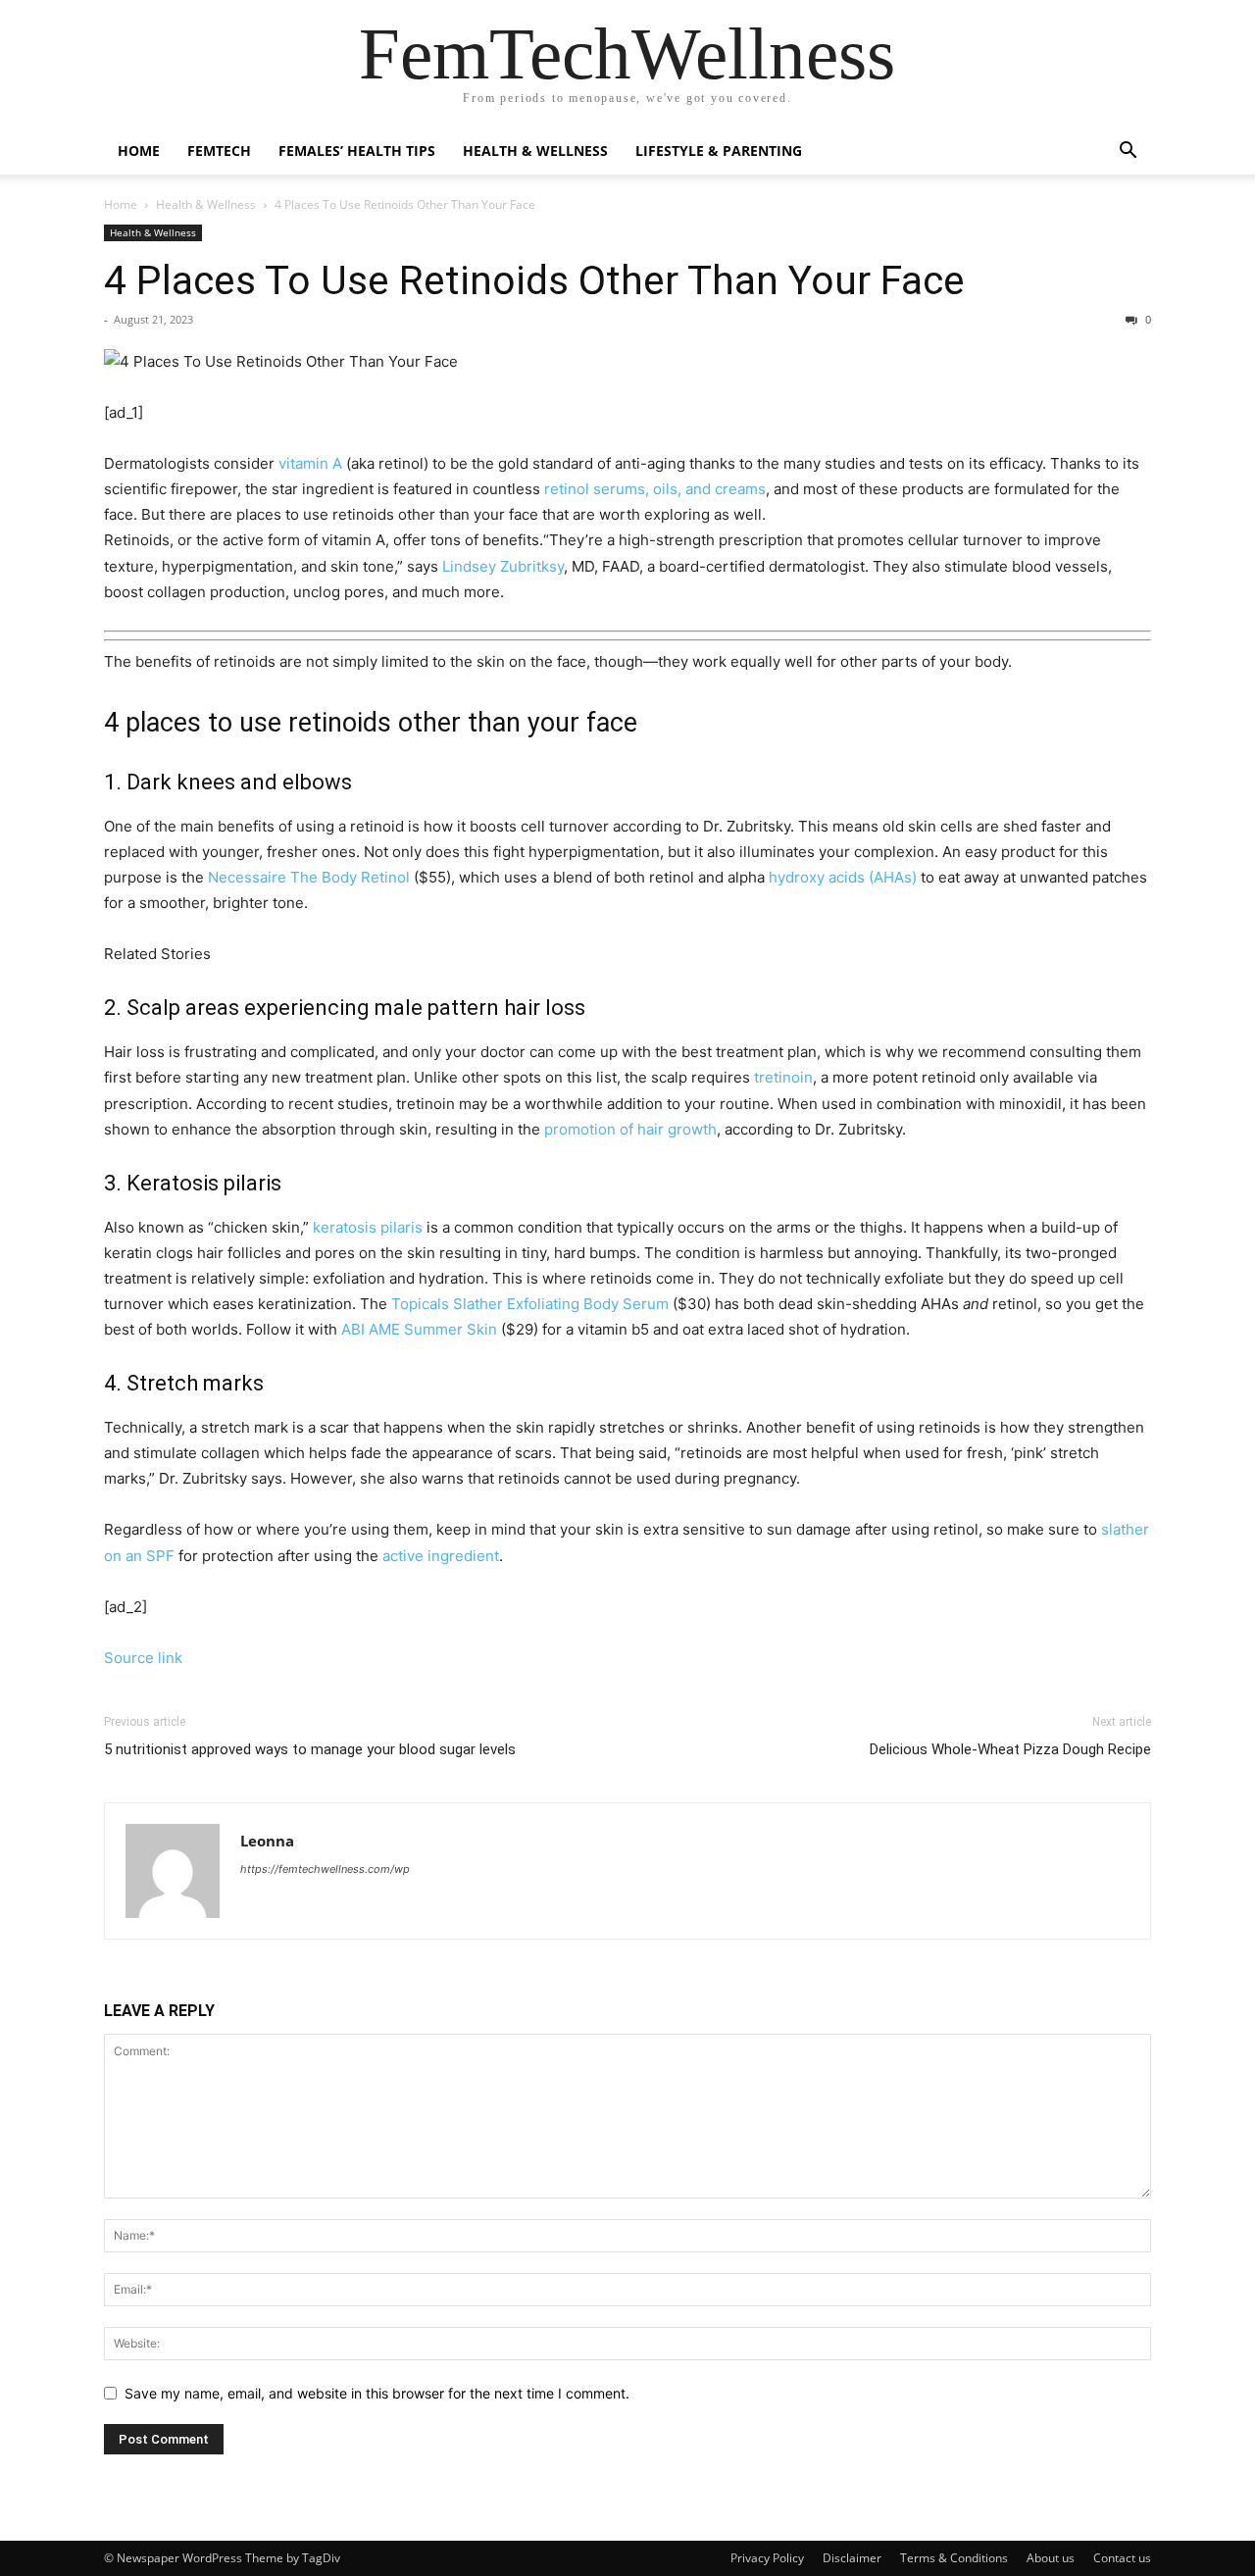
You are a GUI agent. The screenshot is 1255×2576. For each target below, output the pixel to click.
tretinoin (783, 1077)
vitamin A (310, 463)
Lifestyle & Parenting (719, 151)
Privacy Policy (767, 2558)
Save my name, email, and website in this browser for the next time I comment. (377, 2393)
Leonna (267, 1841)
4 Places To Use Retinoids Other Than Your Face (534, 280)
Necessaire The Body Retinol (309, 877)
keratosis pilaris (368, 1227)
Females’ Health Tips (357, 151)
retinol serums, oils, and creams (655, 489)
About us (1051, 2558)
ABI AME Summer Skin (419, 1329)
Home (139, 151)
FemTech (219, 151)
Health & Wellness (535, 151)
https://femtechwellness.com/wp (325, 1869)
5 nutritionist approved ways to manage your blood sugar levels (310, 1749)
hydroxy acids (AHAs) (843, 877)
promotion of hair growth (630, 1129)
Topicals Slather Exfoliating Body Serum (530, 1304)
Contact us (1122, 2558)
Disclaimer (852, 2558)
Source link (143, 1658)
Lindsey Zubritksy (503, 566)
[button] (1128, 152)
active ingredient (441, 1556)
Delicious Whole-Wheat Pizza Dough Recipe (1010, 1749)
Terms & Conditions (954, 2558)
